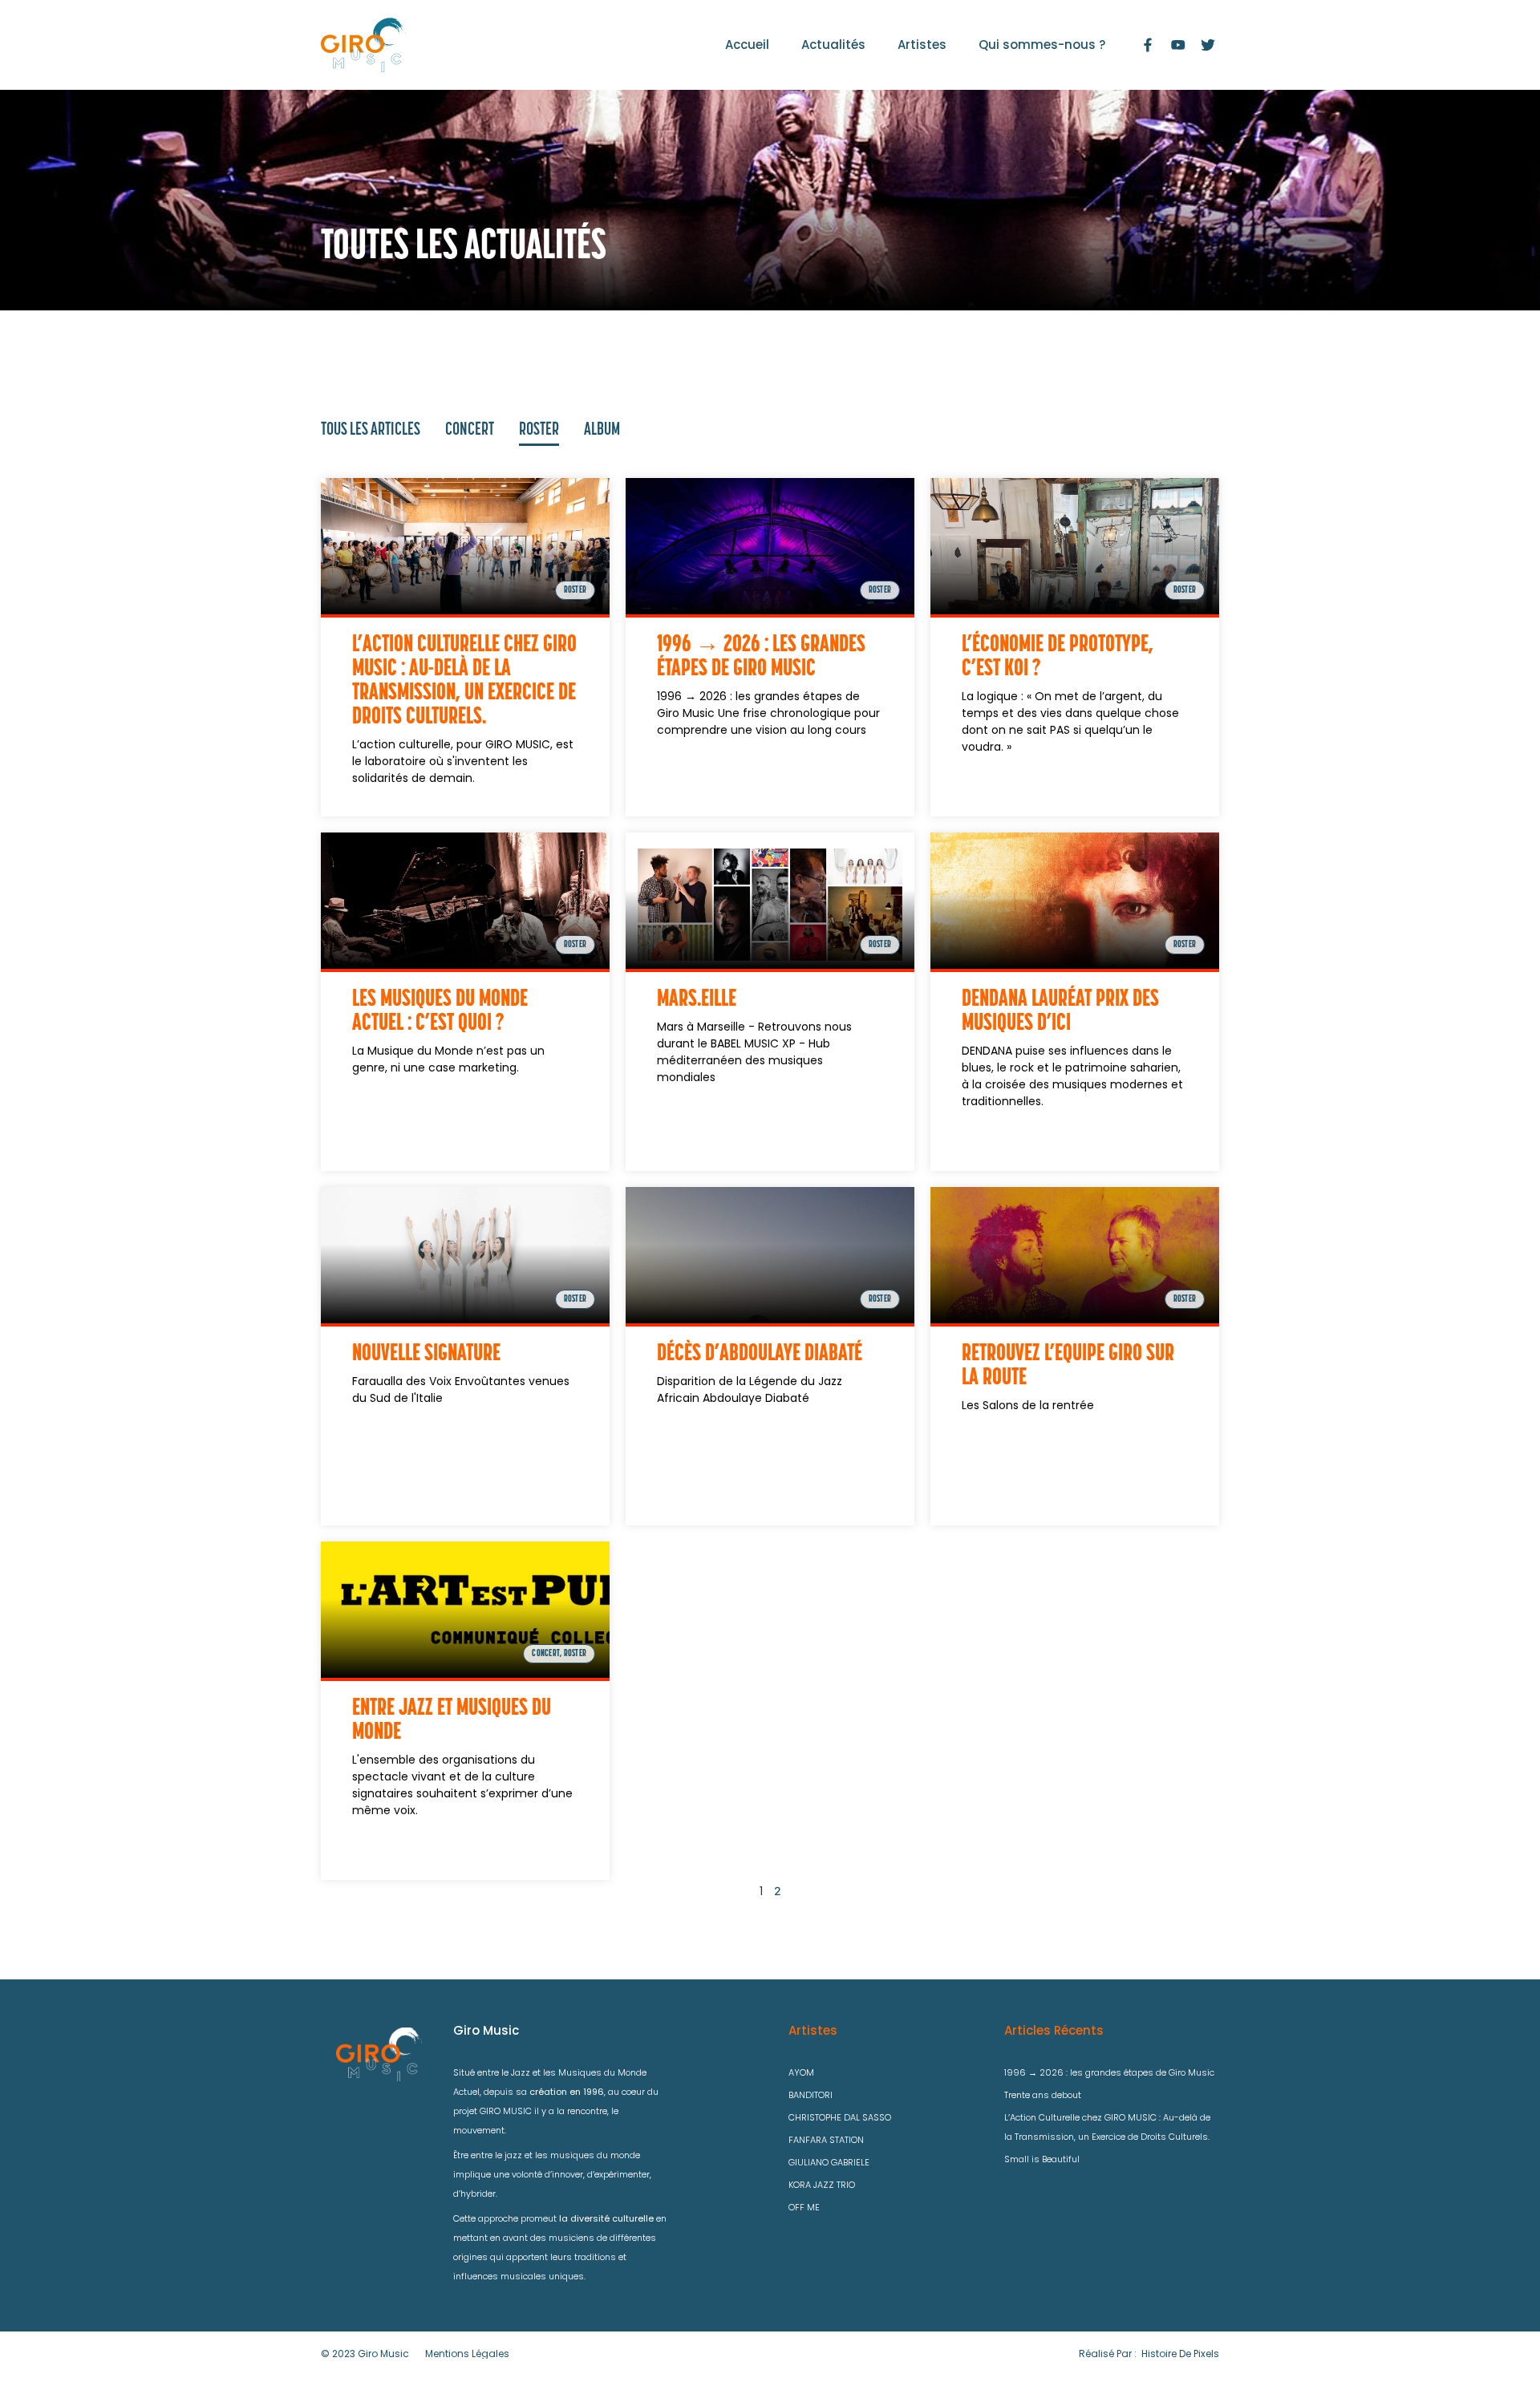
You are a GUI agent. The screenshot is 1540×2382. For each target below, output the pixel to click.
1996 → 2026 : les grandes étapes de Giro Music (1109, 2072)
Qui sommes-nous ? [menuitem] (1042, 45)
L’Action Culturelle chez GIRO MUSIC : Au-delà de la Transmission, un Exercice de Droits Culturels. (1107, 2127)
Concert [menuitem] (470, 430)
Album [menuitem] (602, 430)
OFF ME (804, 2207)
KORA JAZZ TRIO (822, 2185)
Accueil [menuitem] (747, 45)
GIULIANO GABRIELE (829, 2162)
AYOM (801, 2072)
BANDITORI (811, 2095)
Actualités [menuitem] (833, 45)
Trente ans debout (1043, 2095)
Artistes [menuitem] (922, 45)
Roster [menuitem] (539, 430)
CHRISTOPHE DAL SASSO (840, 2117)
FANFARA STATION (826, 2140)
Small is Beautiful (1042, 2159)
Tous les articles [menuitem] (371, 430)
